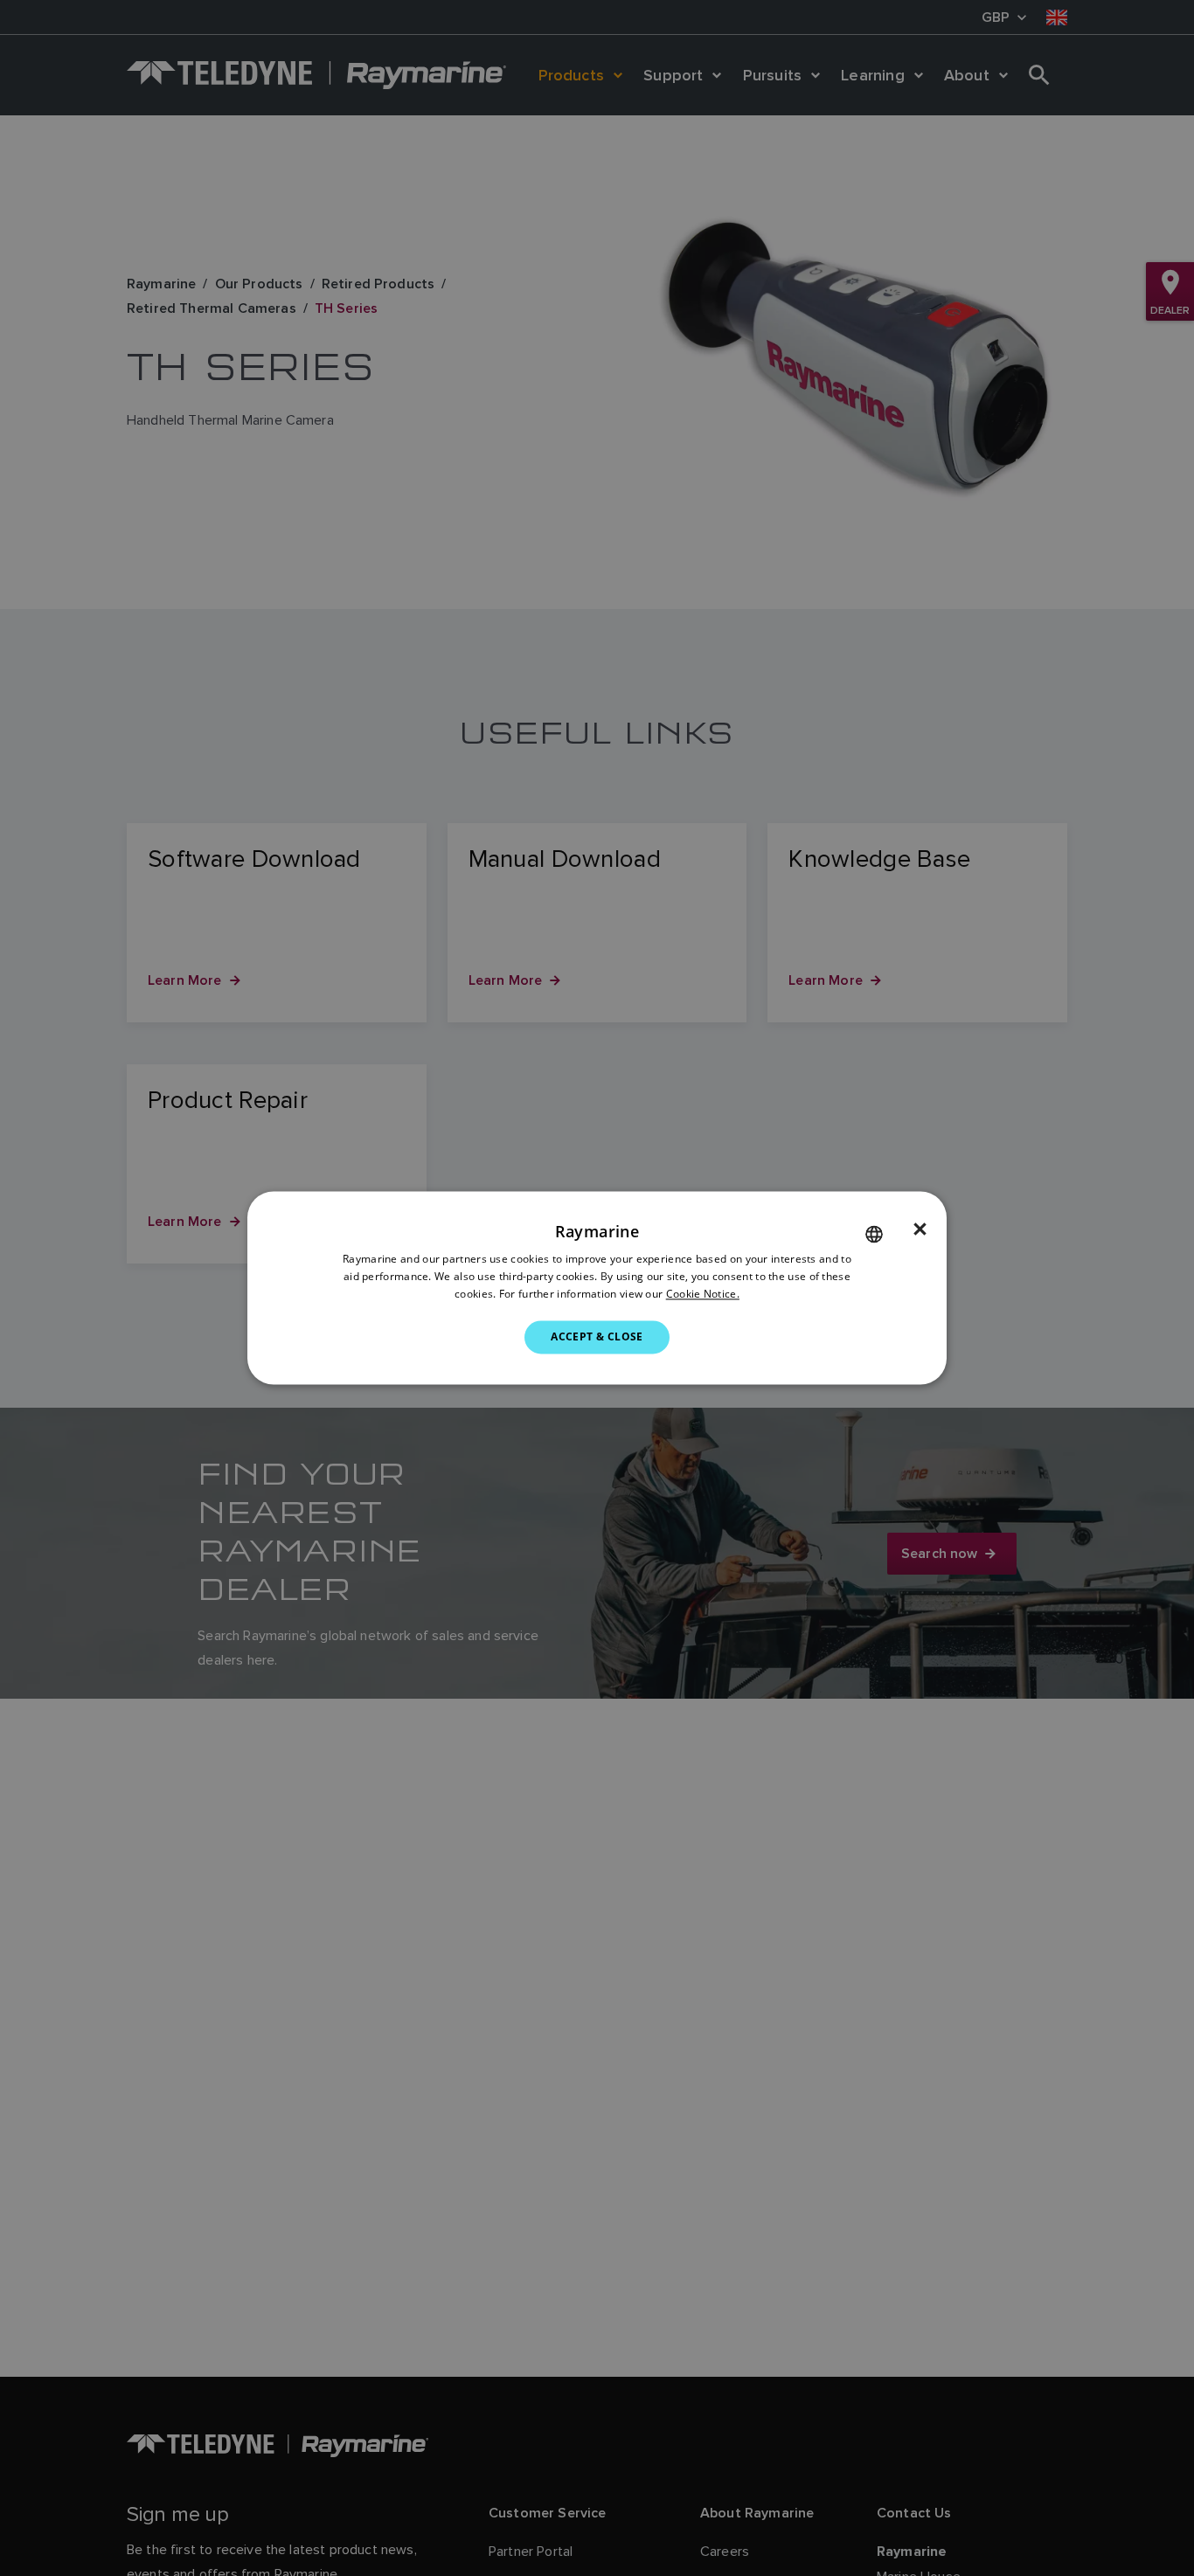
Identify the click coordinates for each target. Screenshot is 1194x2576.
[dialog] (597, 1288)
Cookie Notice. (703, 1294)
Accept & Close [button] (597, 1336)
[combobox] (874, 1234)
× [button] (920, 1229)
